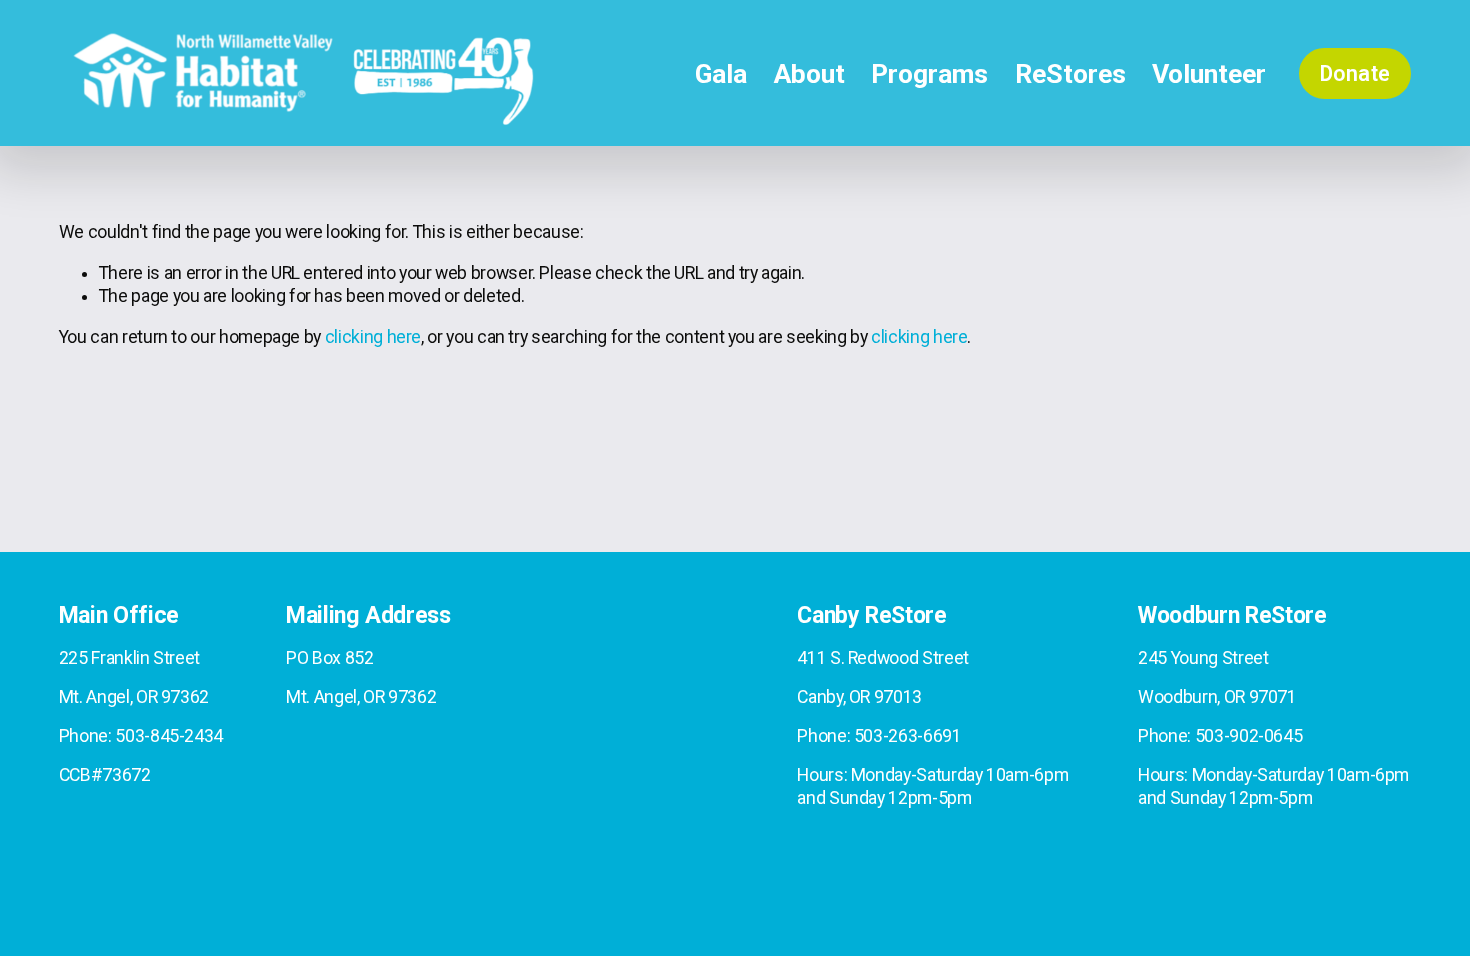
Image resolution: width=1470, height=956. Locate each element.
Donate (1355, 73)
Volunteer (1209, 73)
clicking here (373, 337)
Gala (721, 73)
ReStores (1070, 73)
